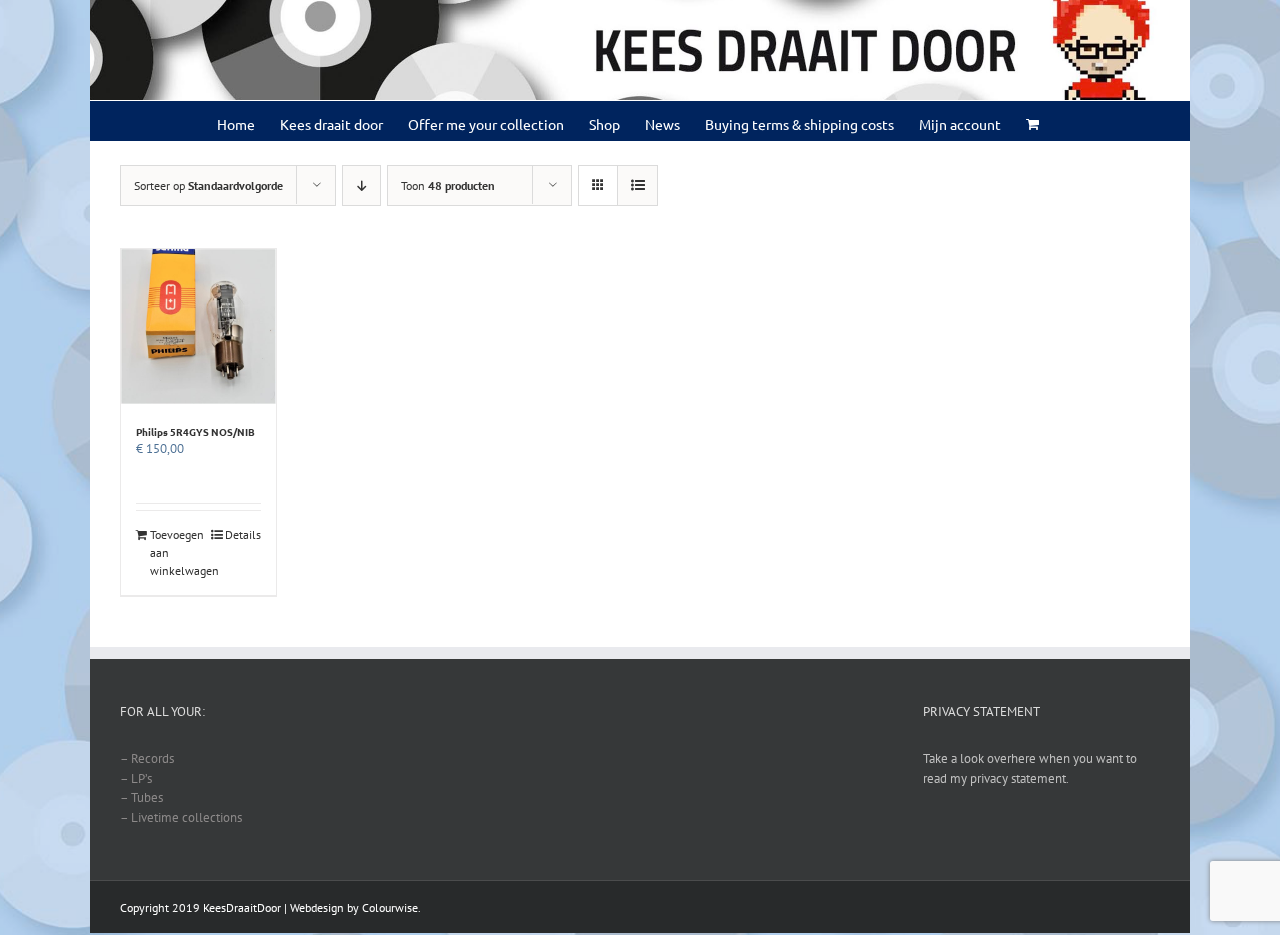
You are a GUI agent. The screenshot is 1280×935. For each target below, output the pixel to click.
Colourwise (390, 907)
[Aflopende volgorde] (361, 185)
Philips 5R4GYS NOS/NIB (195, 431)
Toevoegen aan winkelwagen (173, 552)
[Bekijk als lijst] (637, 185)
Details (243, 534)
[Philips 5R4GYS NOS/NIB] (198, 326)
